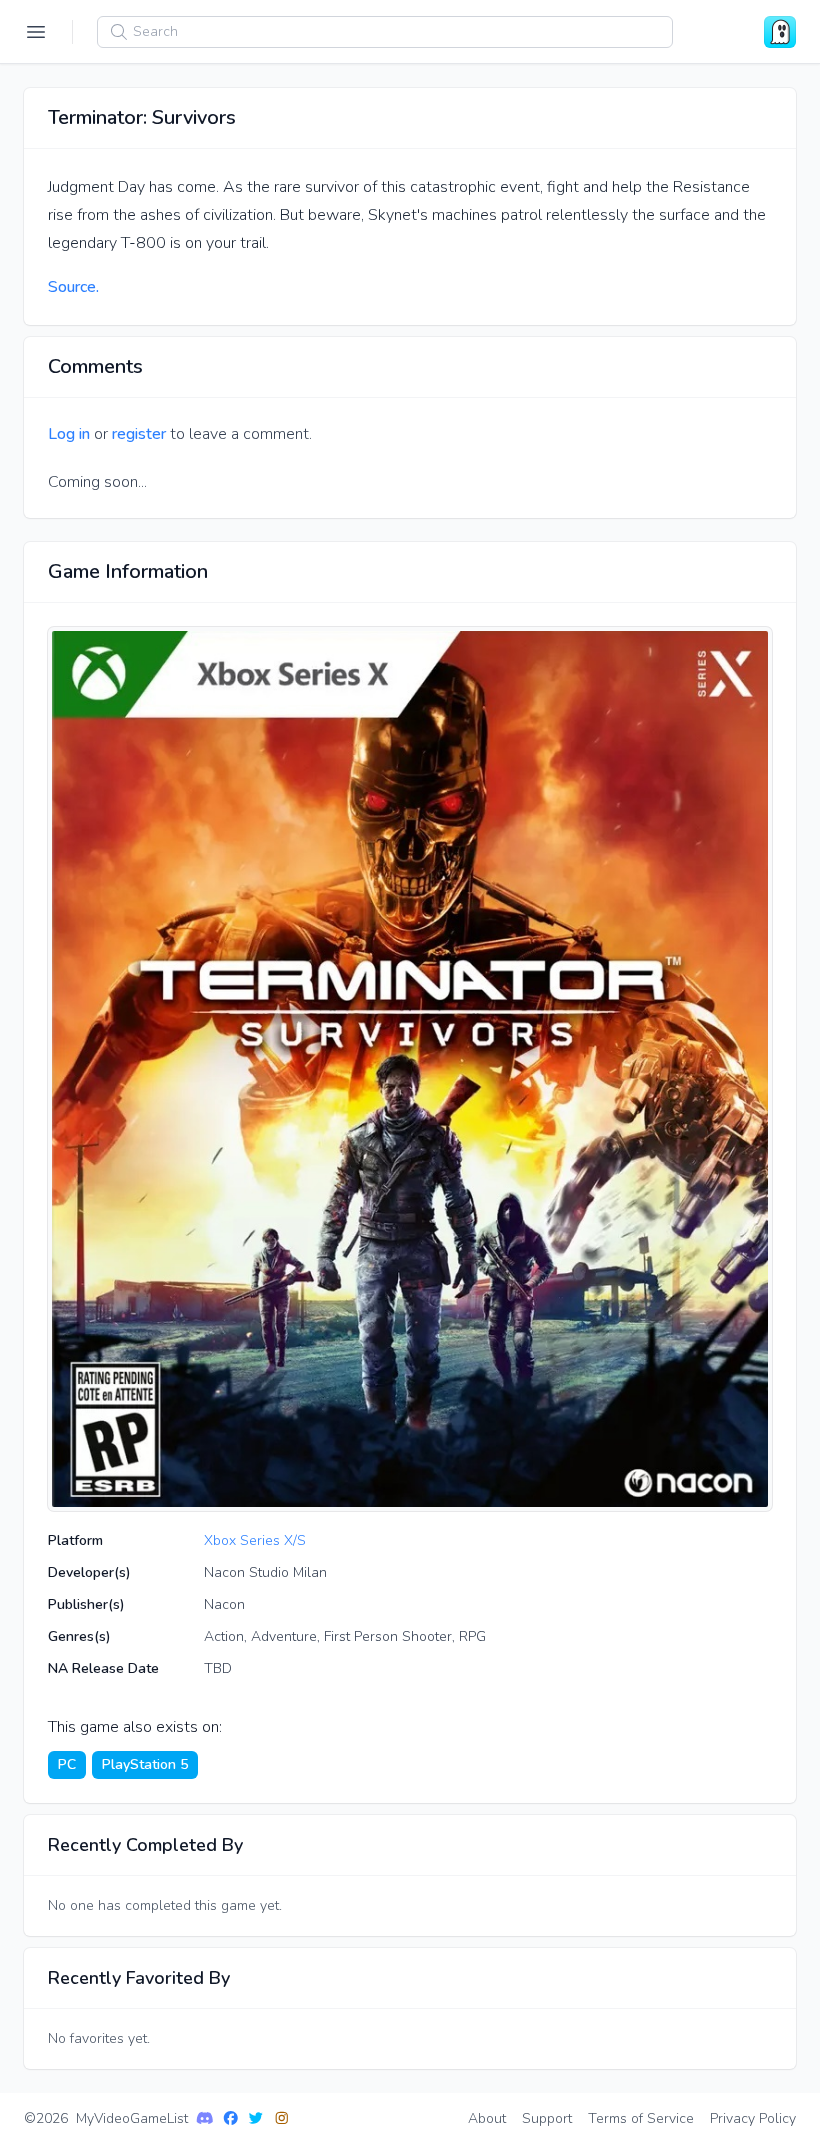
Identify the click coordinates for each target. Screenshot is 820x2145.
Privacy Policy (753, 2118)
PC (67, 1764)
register (139, 434)
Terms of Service (641, 2118)
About (487, 2118)
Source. (73, 287)
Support (547, 2118)
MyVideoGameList (132, 2118)
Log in (69, 434)
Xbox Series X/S (255, 1540)
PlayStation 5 (145, 1764)
